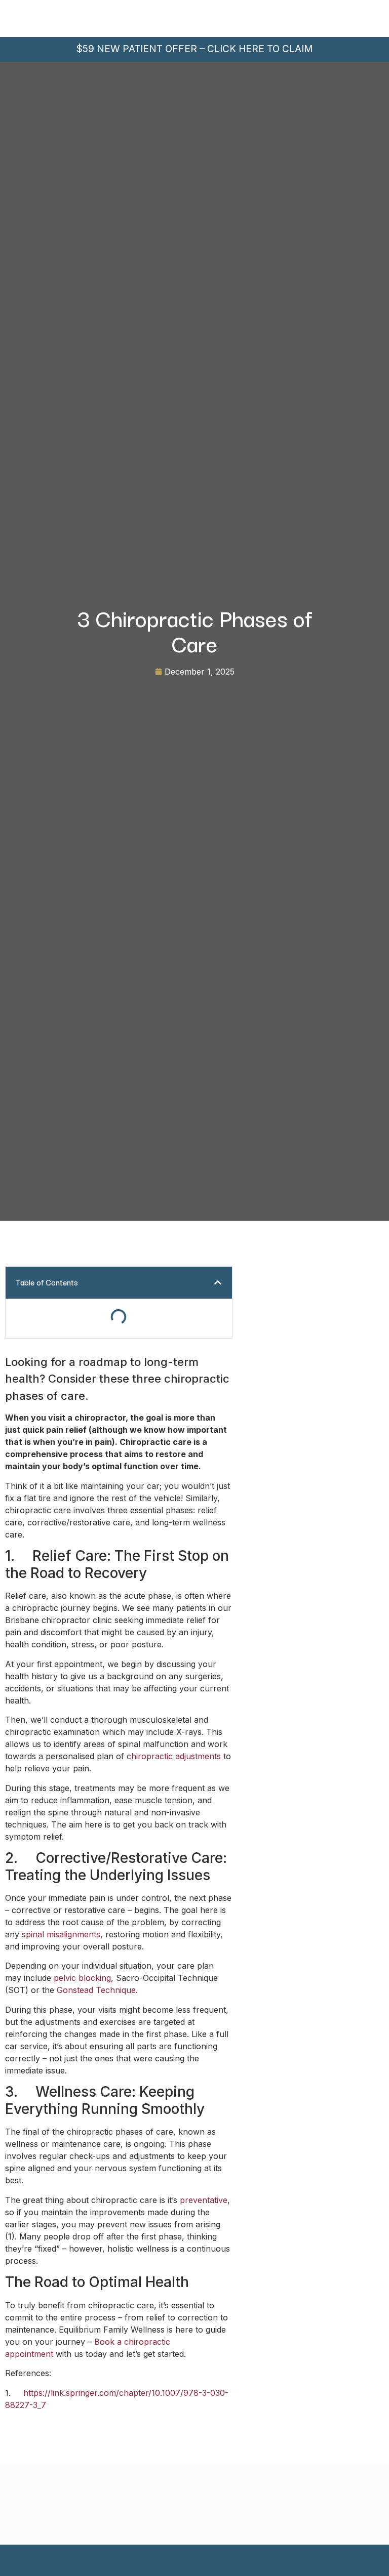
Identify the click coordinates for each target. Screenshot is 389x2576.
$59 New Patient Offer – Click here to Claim (194, 49)
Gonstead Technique (96, 1990)
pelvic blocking (82, 1978)
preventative (204, 2200)
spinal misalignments (61, 1934)
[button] (218, 1282)
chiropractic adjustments (174, 1756)
